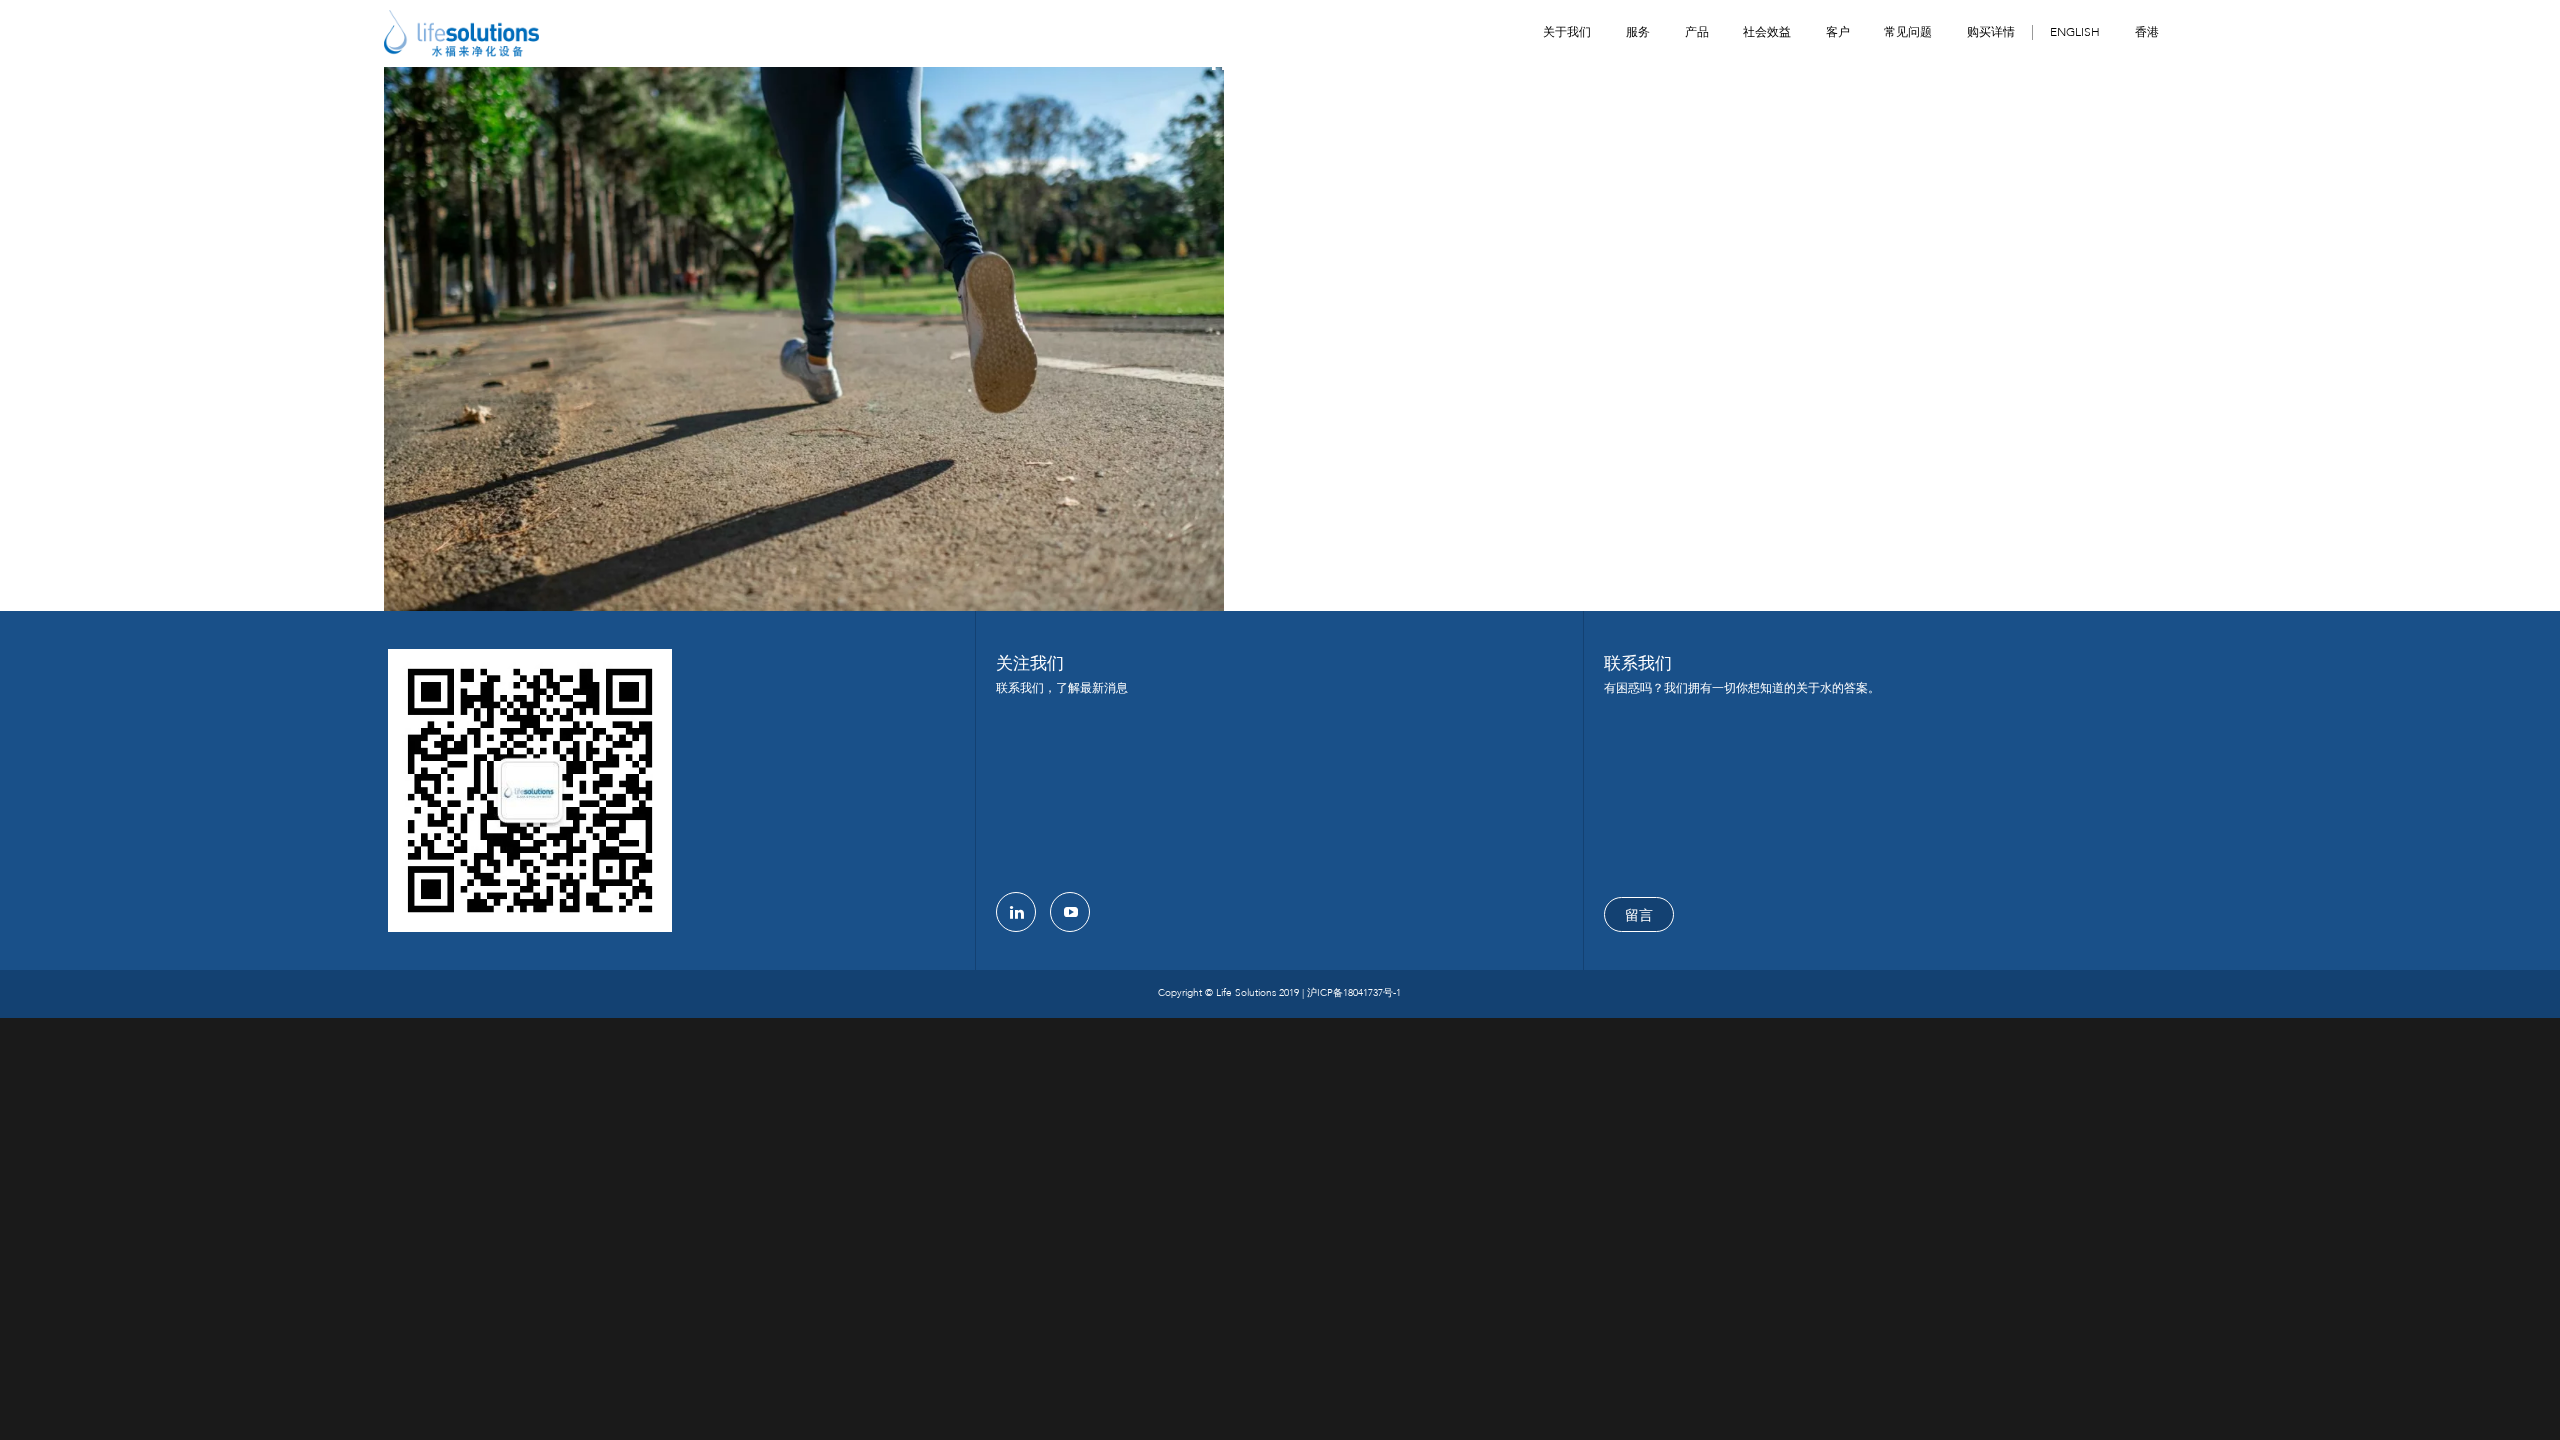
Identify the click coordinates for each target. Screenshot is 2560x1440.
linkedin (1016, 912)
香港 (2147, 32)
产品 (1697, 32)
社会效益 (1767, 32)
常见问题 (1908, 32)
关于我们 (1567, 32)
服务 (1638, 32)
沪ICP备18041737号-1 (1354, 993)
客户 (1838, 32)
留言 (1639, 915)
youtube (1070, 912)
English (2075, 32)
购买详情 (1991, 32)
